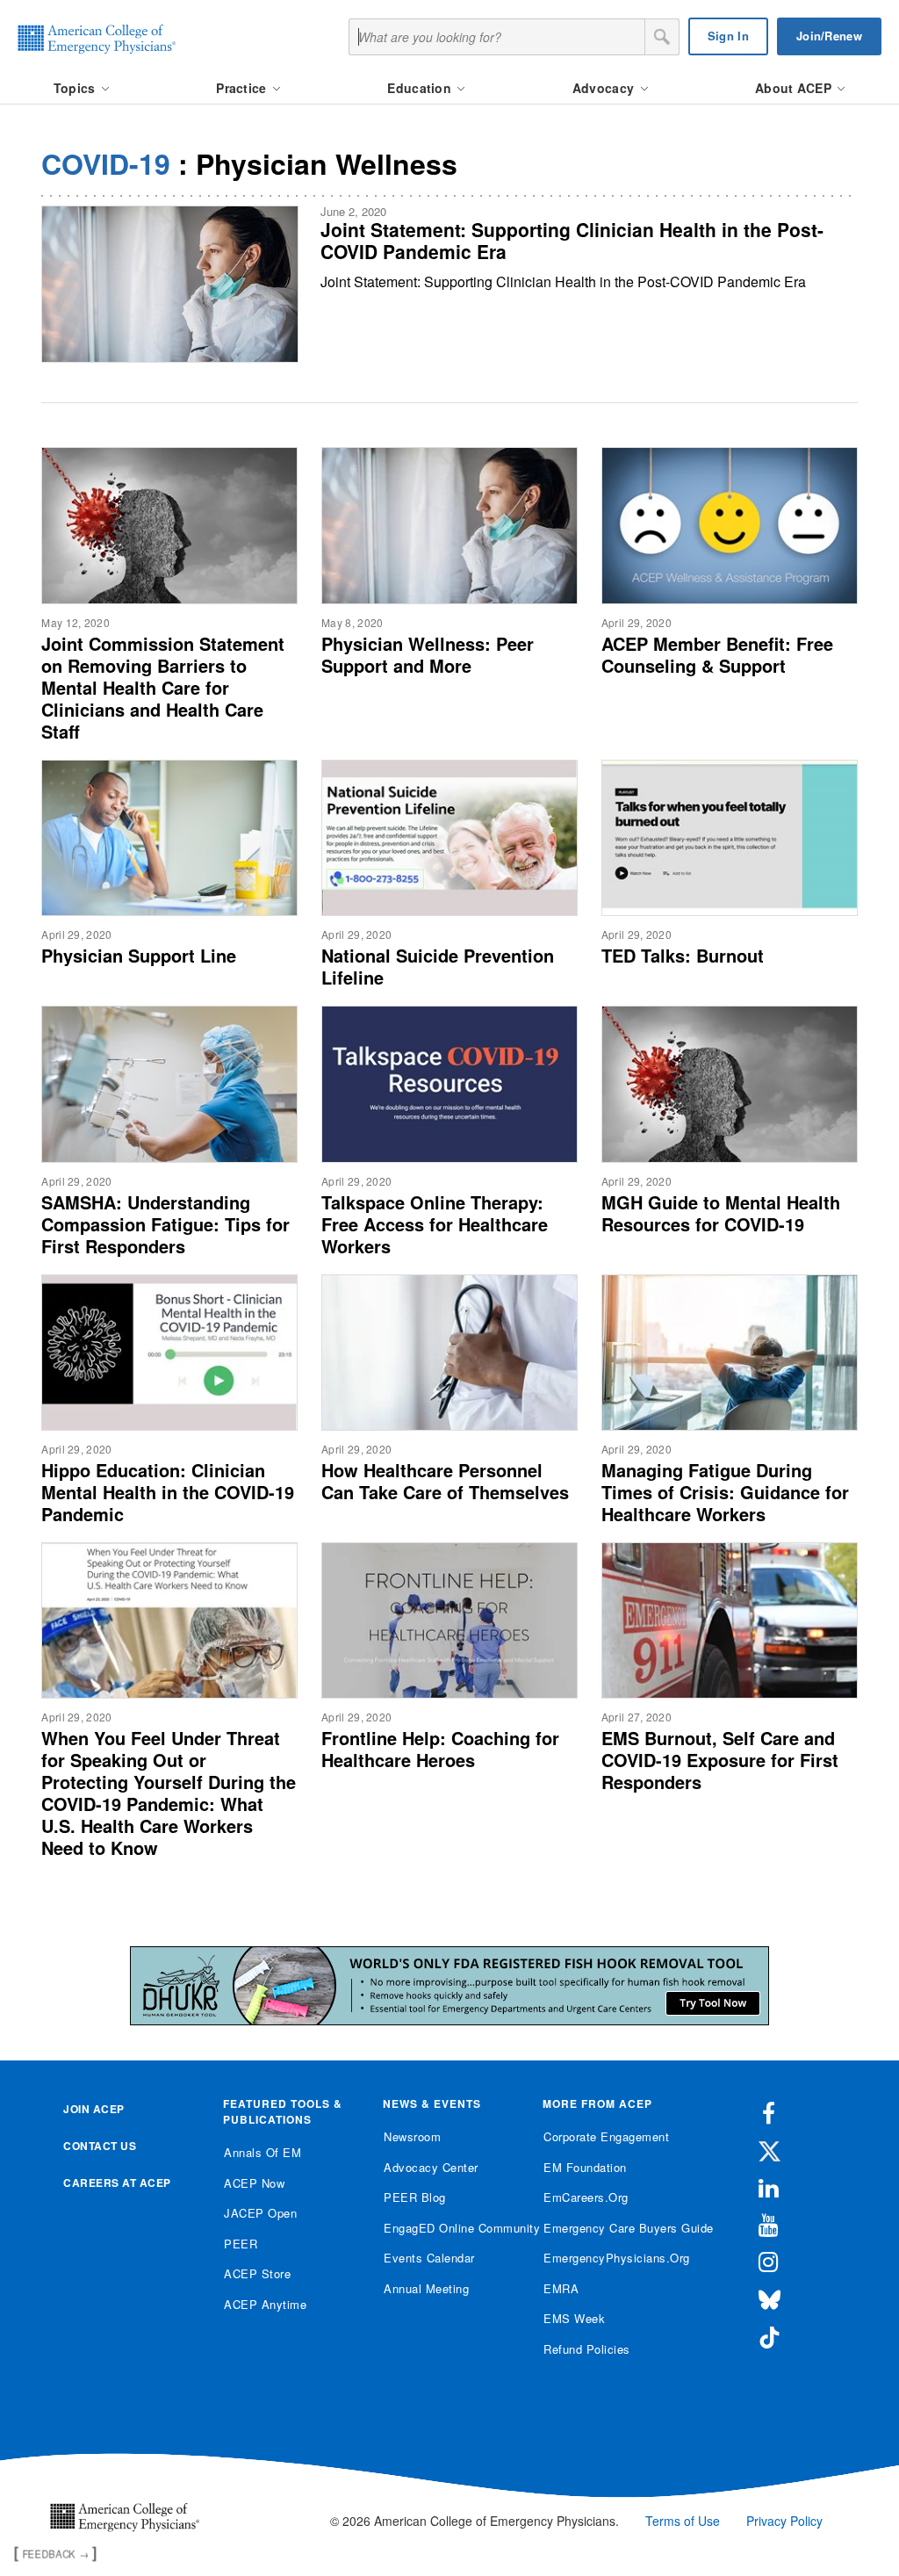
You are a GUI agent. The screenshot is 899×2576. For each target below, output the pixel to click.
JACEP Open (260, 2213)
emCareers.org (586, 2197)
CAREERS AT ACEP (117, 2183)
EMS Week (574, 2318)
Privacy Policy (784, 2521)
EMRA (561, 2288)
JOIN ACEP (94, 2109)
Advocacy (605, 88)
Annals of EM (263, 2152)
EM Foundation (585, 2167)
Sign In (728, 36)
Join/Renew (829, 36)
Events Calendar (429, 2258)
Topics (76, 88)
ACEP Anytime (265, 2304)
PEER (241, 2244)
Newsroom (412, 2136)
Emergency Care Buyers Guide (610, 2228)
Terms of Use (683, 2521)
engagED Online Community (450, 2228)
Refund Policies (587, 2349)
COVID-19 (106, 163)
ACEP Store (257, 2273)
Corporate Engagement (606, 2136)
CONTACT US (100, 2146)
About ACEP (795, 88)
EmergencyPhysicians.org (610, 2258)
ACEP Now (254, 2183)
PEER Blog (415, 2197)
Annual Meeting (426, 2288)
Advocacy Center (431, 2167)
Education (421, 88)
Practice (243, 88)
